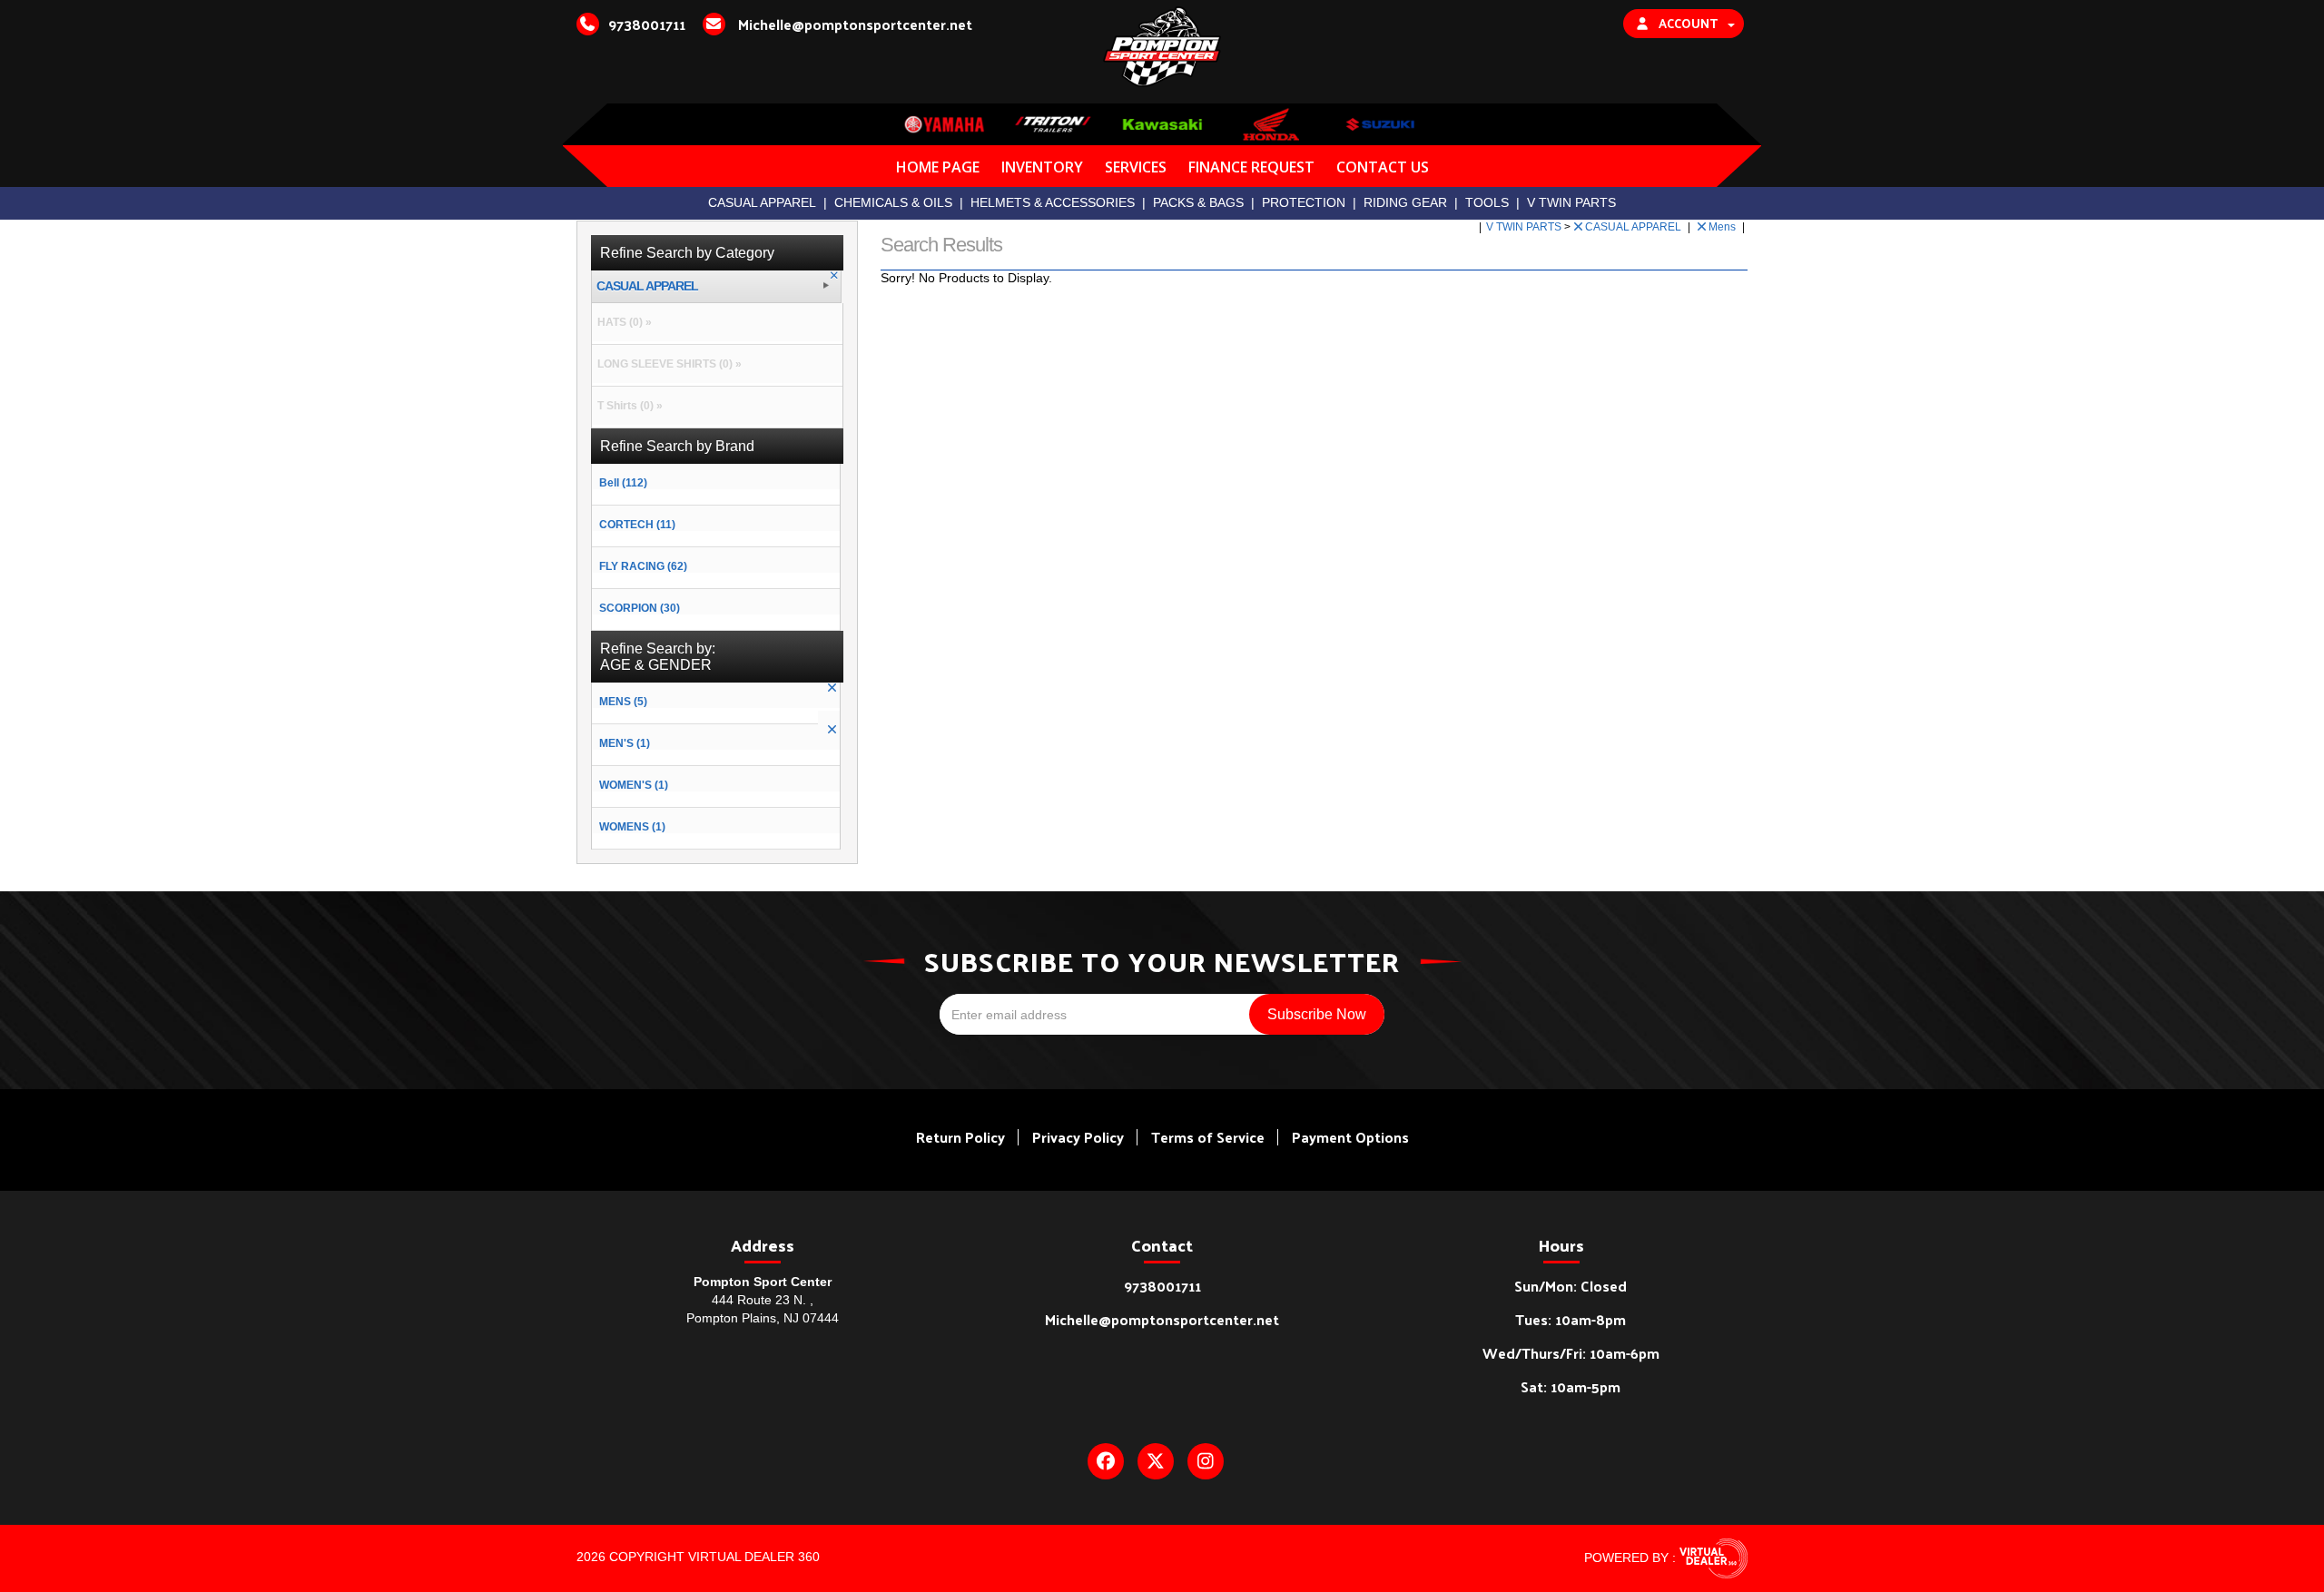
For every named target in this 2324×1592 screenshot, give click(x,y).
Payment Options (1350, 1137)
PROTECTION (1304, 202)
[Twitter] (1156, 1461)
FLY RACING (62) (643, 566)
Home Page (938, 167)
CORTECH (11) (637, 525)
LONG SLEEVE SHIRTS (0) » (667, 364)
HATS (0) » (622, 322)
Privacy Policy (1078, 1137)
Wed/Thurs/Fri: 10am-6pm (1571, 1353)
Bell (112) (623, 483)
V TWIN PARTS (1571, 202)
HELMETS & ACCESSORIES (1053, 202)
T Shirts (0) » (627, 406)
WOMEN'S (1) (634, 785)
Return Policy (960, 1137)
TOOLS (1487, 202)
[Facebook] (1106, 1461)
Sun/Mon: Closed (1571, 1286)
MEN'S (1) (625, 743)
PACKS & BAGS (1198, 202)
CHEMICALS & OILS (893, 202)
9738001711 (1162, 1286)
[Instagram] (1206, 1461)
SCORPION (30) (640, 608)
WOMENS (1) (632, 827)
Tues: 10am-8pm (1571, 1319)
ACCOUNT (1688, 23)
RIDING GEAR (1405, 202)
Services (1136, 167)
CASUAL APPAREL (762, 202)
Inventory (1042, 167)
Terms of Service (1208, 1137)
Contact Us (1383, 167)
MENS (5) (623, 702)
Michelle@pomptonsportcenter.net (1162, 1319)
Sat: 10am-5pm (1571, 1386)
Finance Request (1251, 167)
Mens (1723, 227)
